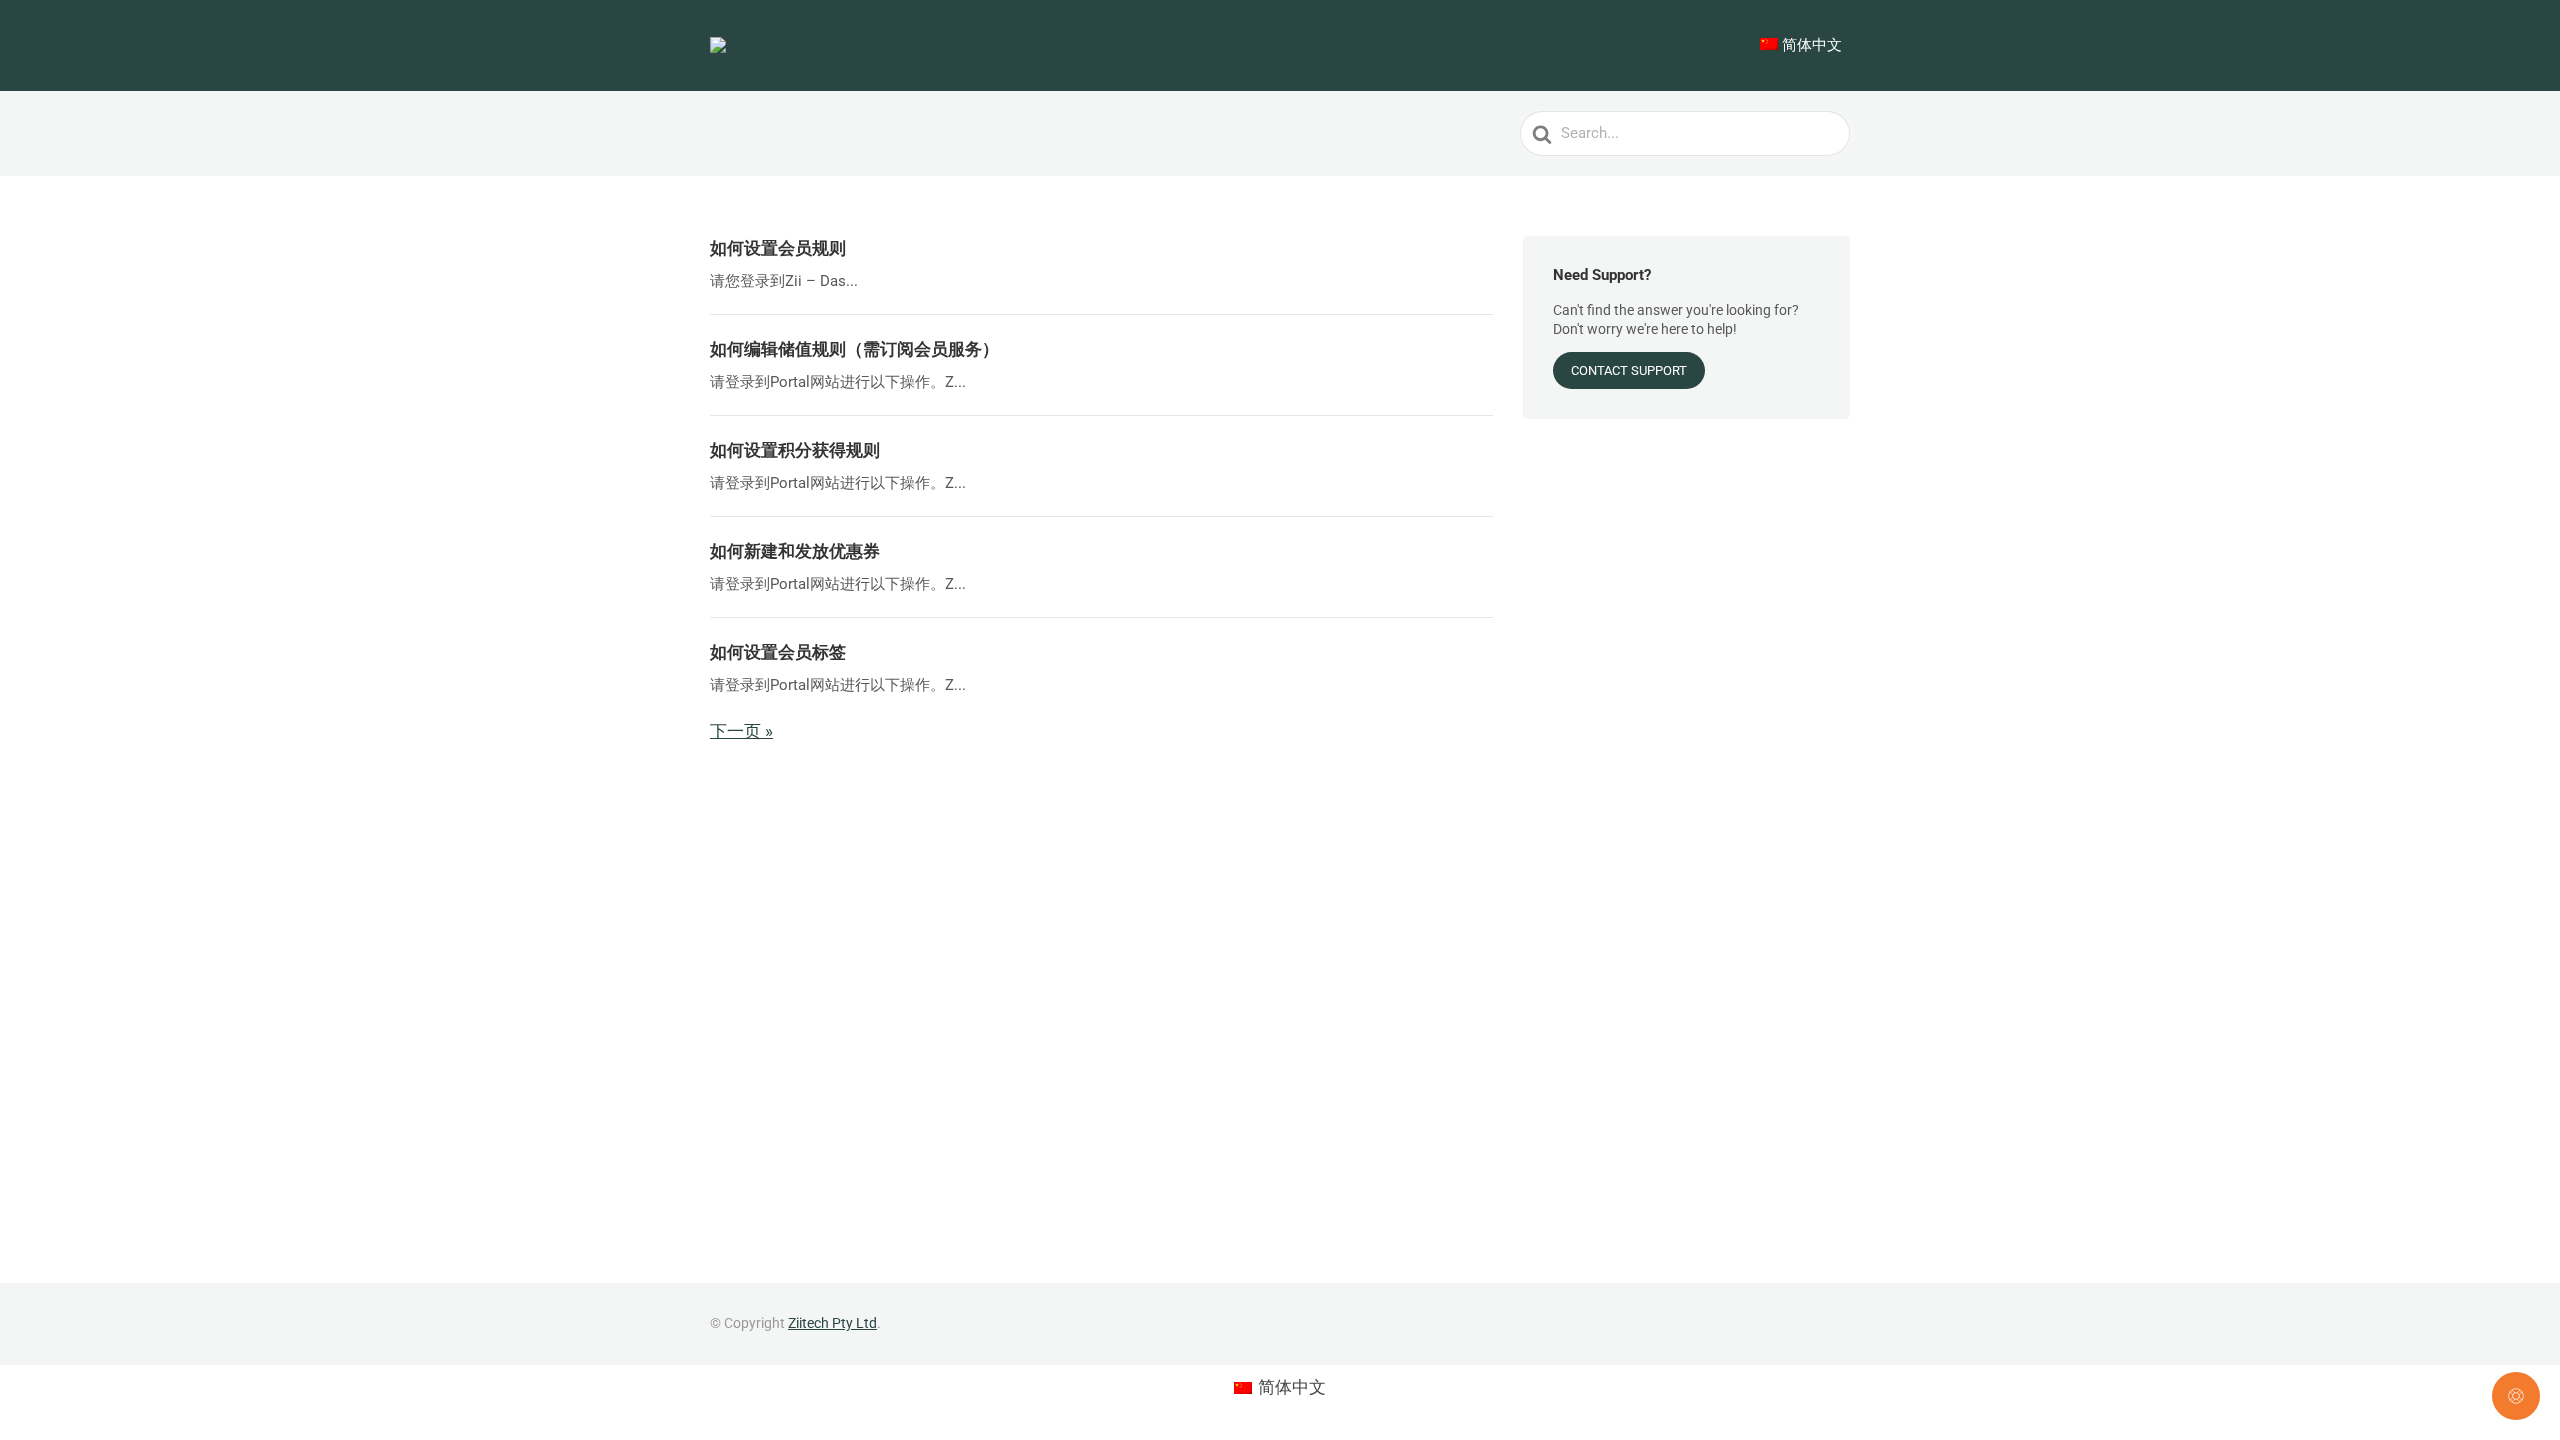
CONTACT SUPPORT (1629, 370)
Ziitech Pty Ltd (832, 1323)
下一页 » (741, 731)
